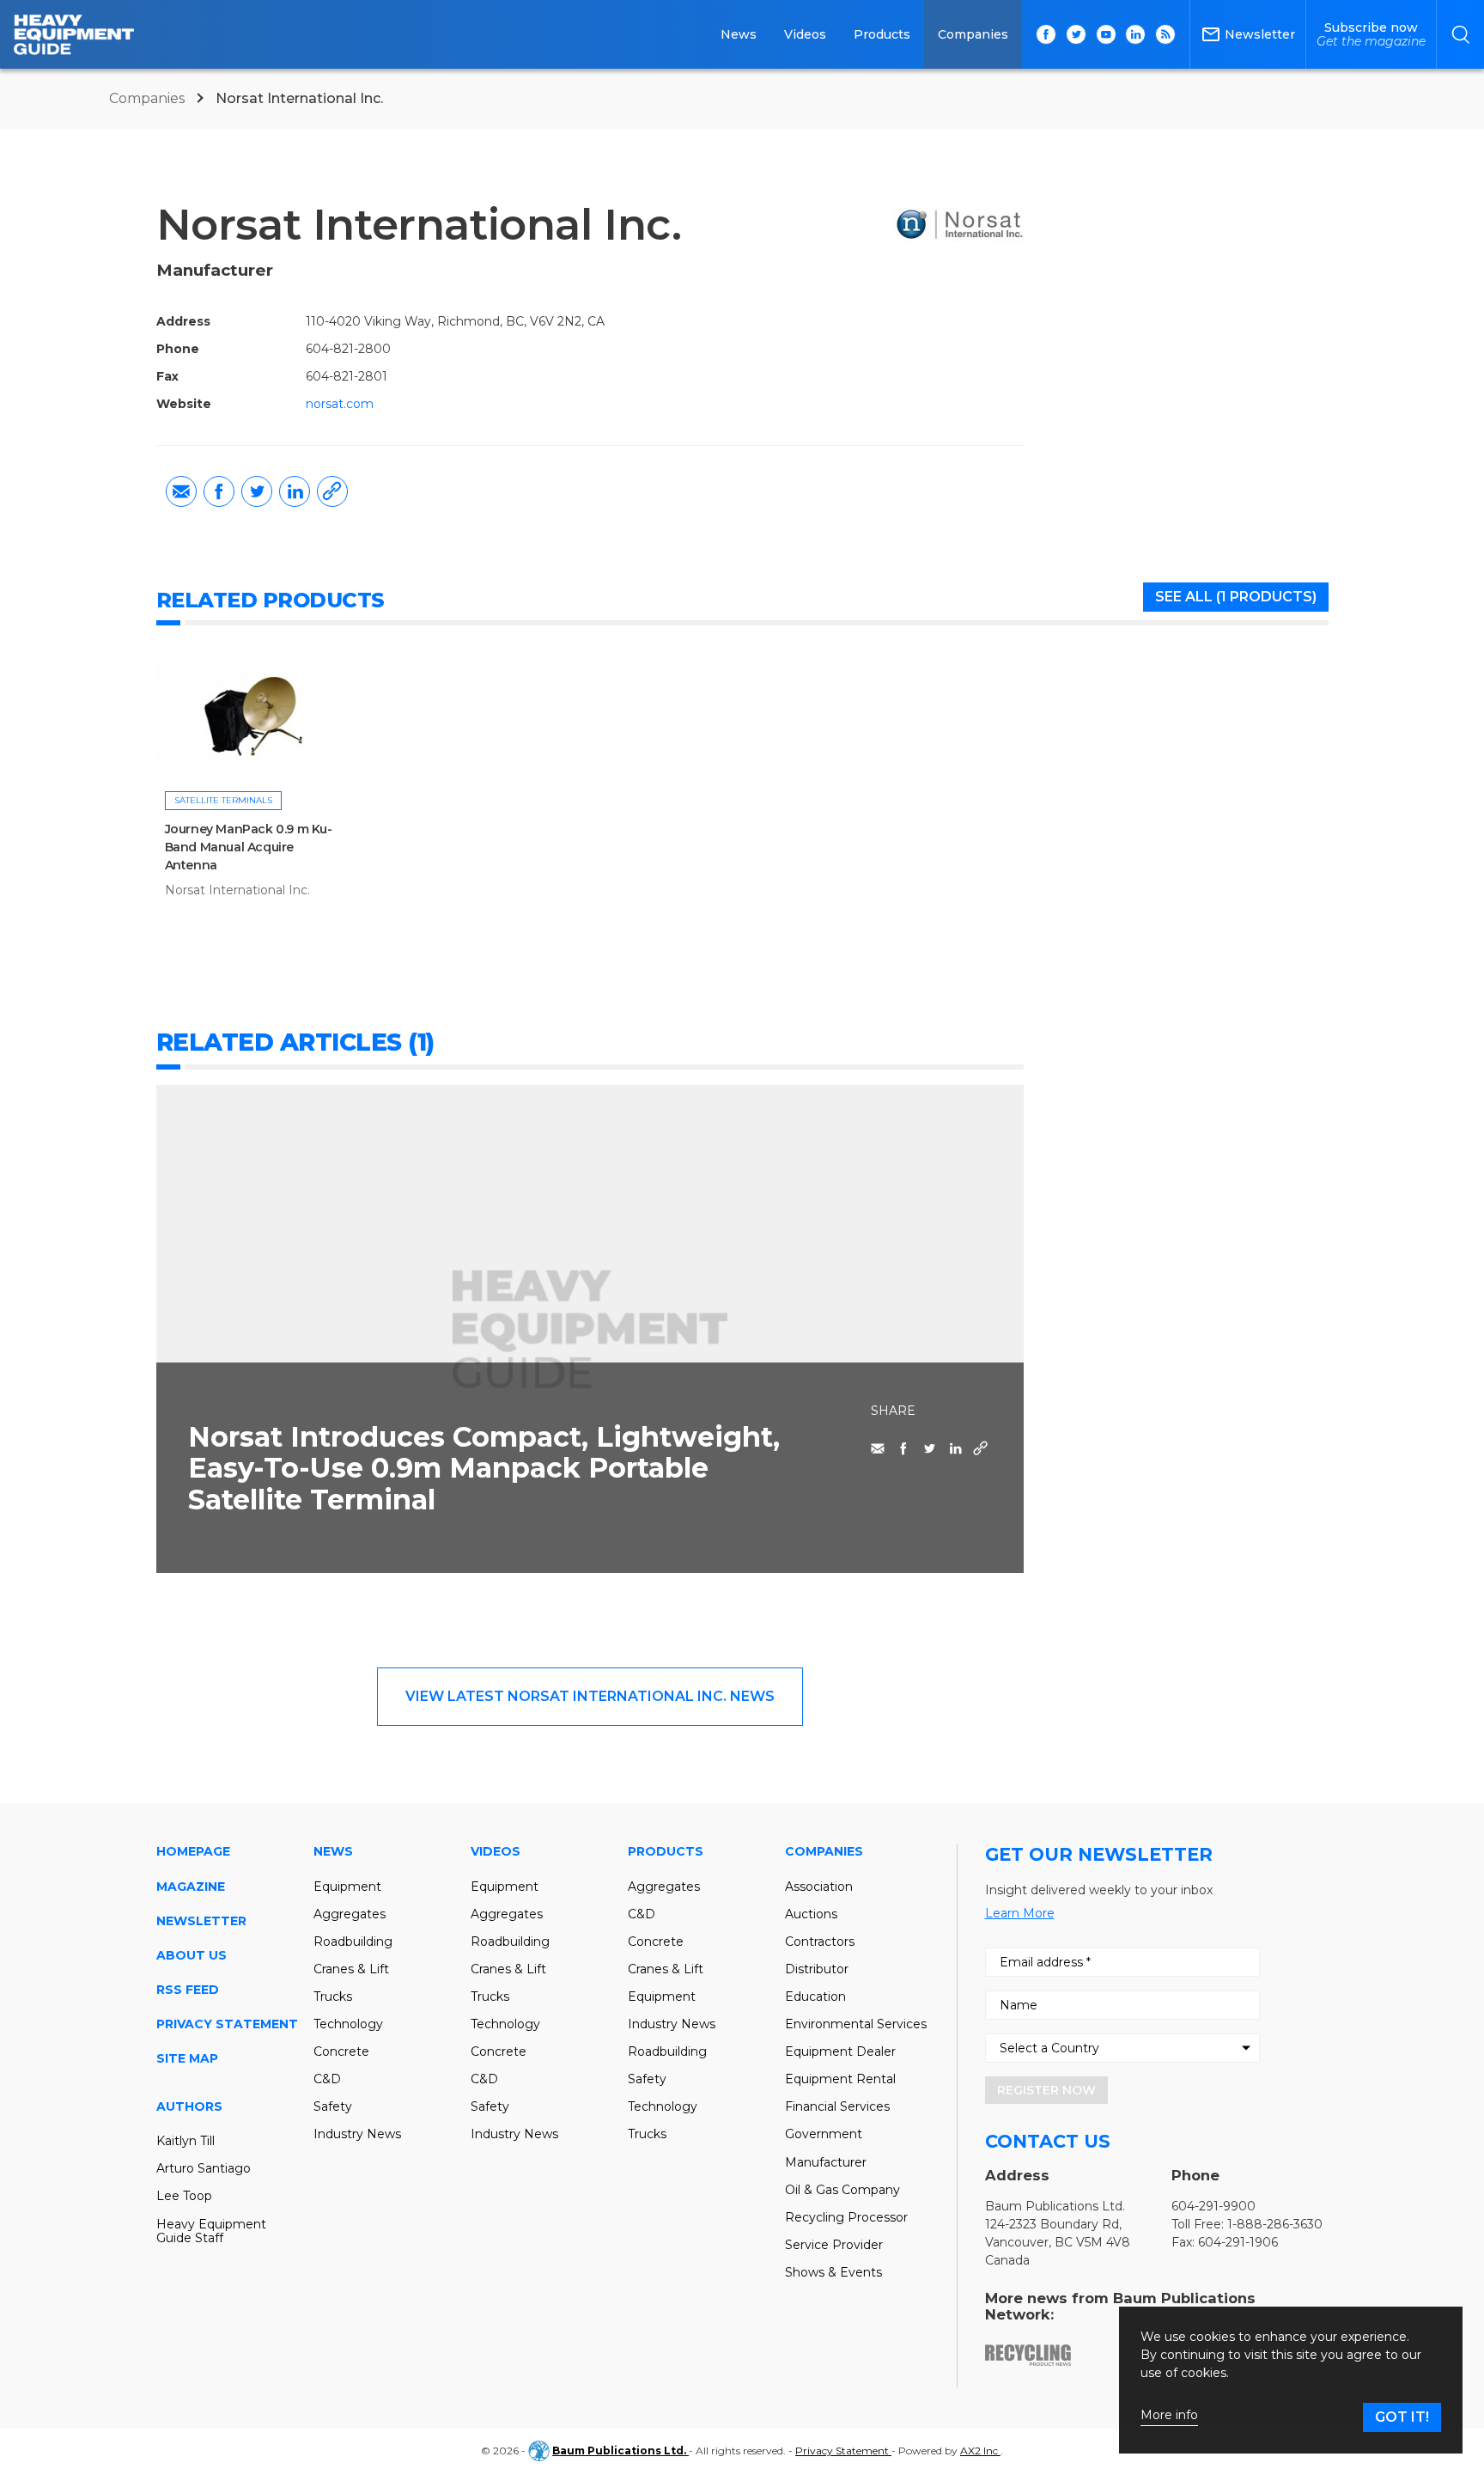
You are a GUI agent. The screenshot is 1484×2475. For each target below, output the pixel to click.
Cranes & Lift (351, 1969)
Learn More (1020, 1913)
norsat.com (340, 404)
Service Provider (834, 2245)
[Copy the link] (332, 491)
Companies (973, 34)
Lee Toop (184, 2196)
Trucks (333, 1996)
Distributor (817, 1969)
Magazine (191, 1887)
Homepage (193, 1851)
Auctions (811, 1914)
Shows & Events (833, 2272)
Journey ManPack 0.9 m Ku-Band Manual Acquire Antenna (249, 847)
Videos (805, 34)
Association (819, 1887)
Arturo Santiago (204, 2168)
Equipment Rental (840, 2079)
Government (824, 2134)
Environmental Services (856, 2024)
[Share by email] (181, 491)
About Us (192, 1955)
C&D (327, 2079)
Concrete (341, 2051)
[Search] (1460, 34)
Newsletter (201, 1921)
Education (815, 1996)
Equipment (347, 1887)
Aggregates (350, 1914)
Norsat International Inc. (237, 890)
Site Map (187, 2058)
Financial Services (837, 2106)
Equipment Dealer (840, 2051)
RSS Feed (188, 1990)
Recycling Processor (846, 2217)
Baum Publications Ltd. (620, 2451)
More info (1169, 2415)
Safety (333, 2106)
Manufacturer (826, 2162)
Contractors (820, 1942)
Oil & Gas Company (842, 2190)
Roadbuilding (353, 1942)
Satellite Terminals (223, 800)
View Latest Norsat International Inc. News (590, 1696)
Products (882, 34)
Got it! (1402, 2417)
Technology (348, 2024)
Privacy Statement (227, 2024)
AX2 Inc (980, 2451)
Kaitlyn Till (185, 2141)
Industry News (357, 2134)
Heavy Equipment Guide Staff (211, 2231)
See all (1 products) (1236, 597)
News (739, 34)
